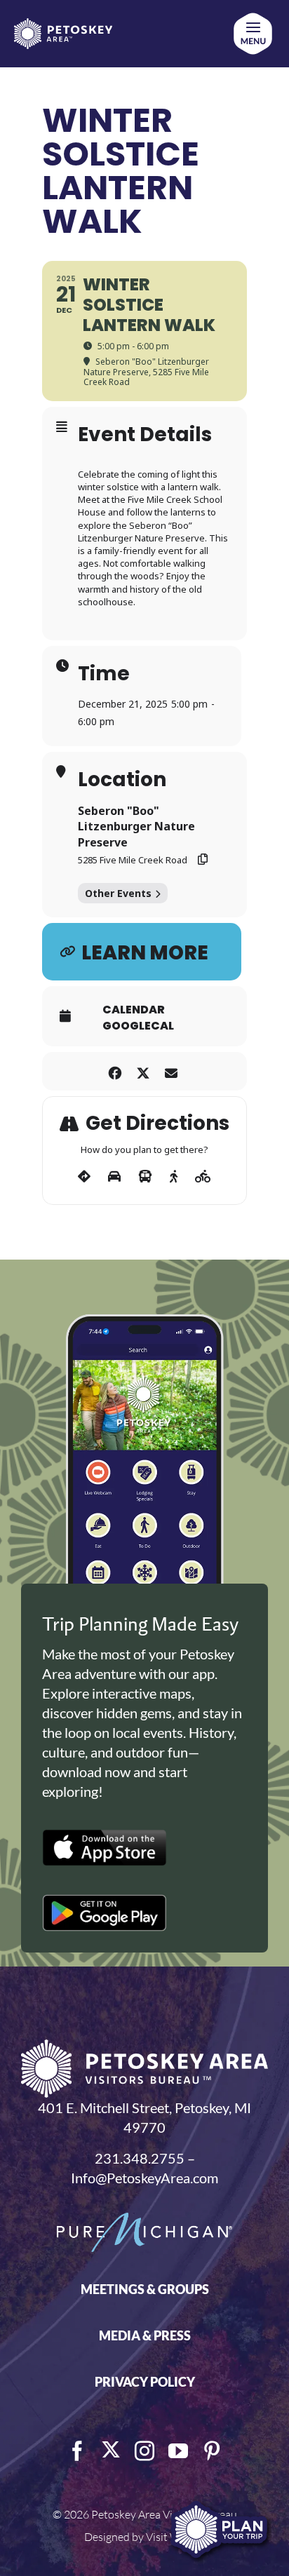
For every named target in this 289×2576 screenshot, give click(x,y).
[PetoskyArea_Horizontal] (63, 25)
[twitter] (111, 2450)
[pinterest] (212, 2451)
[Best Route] (84, 1177)
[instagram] (144, 2451)
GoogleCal (138, 1026)
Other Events (118, 893)
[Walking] (174, 1177)
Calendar (134, 1010)
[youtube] (178, 2451)
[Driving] (114, 1177)
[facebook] (77, 2451)
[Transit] (145, 1177)
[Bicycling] (203, 1177)
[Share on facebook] (115, 1071)
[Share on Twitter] (143, 1071)
